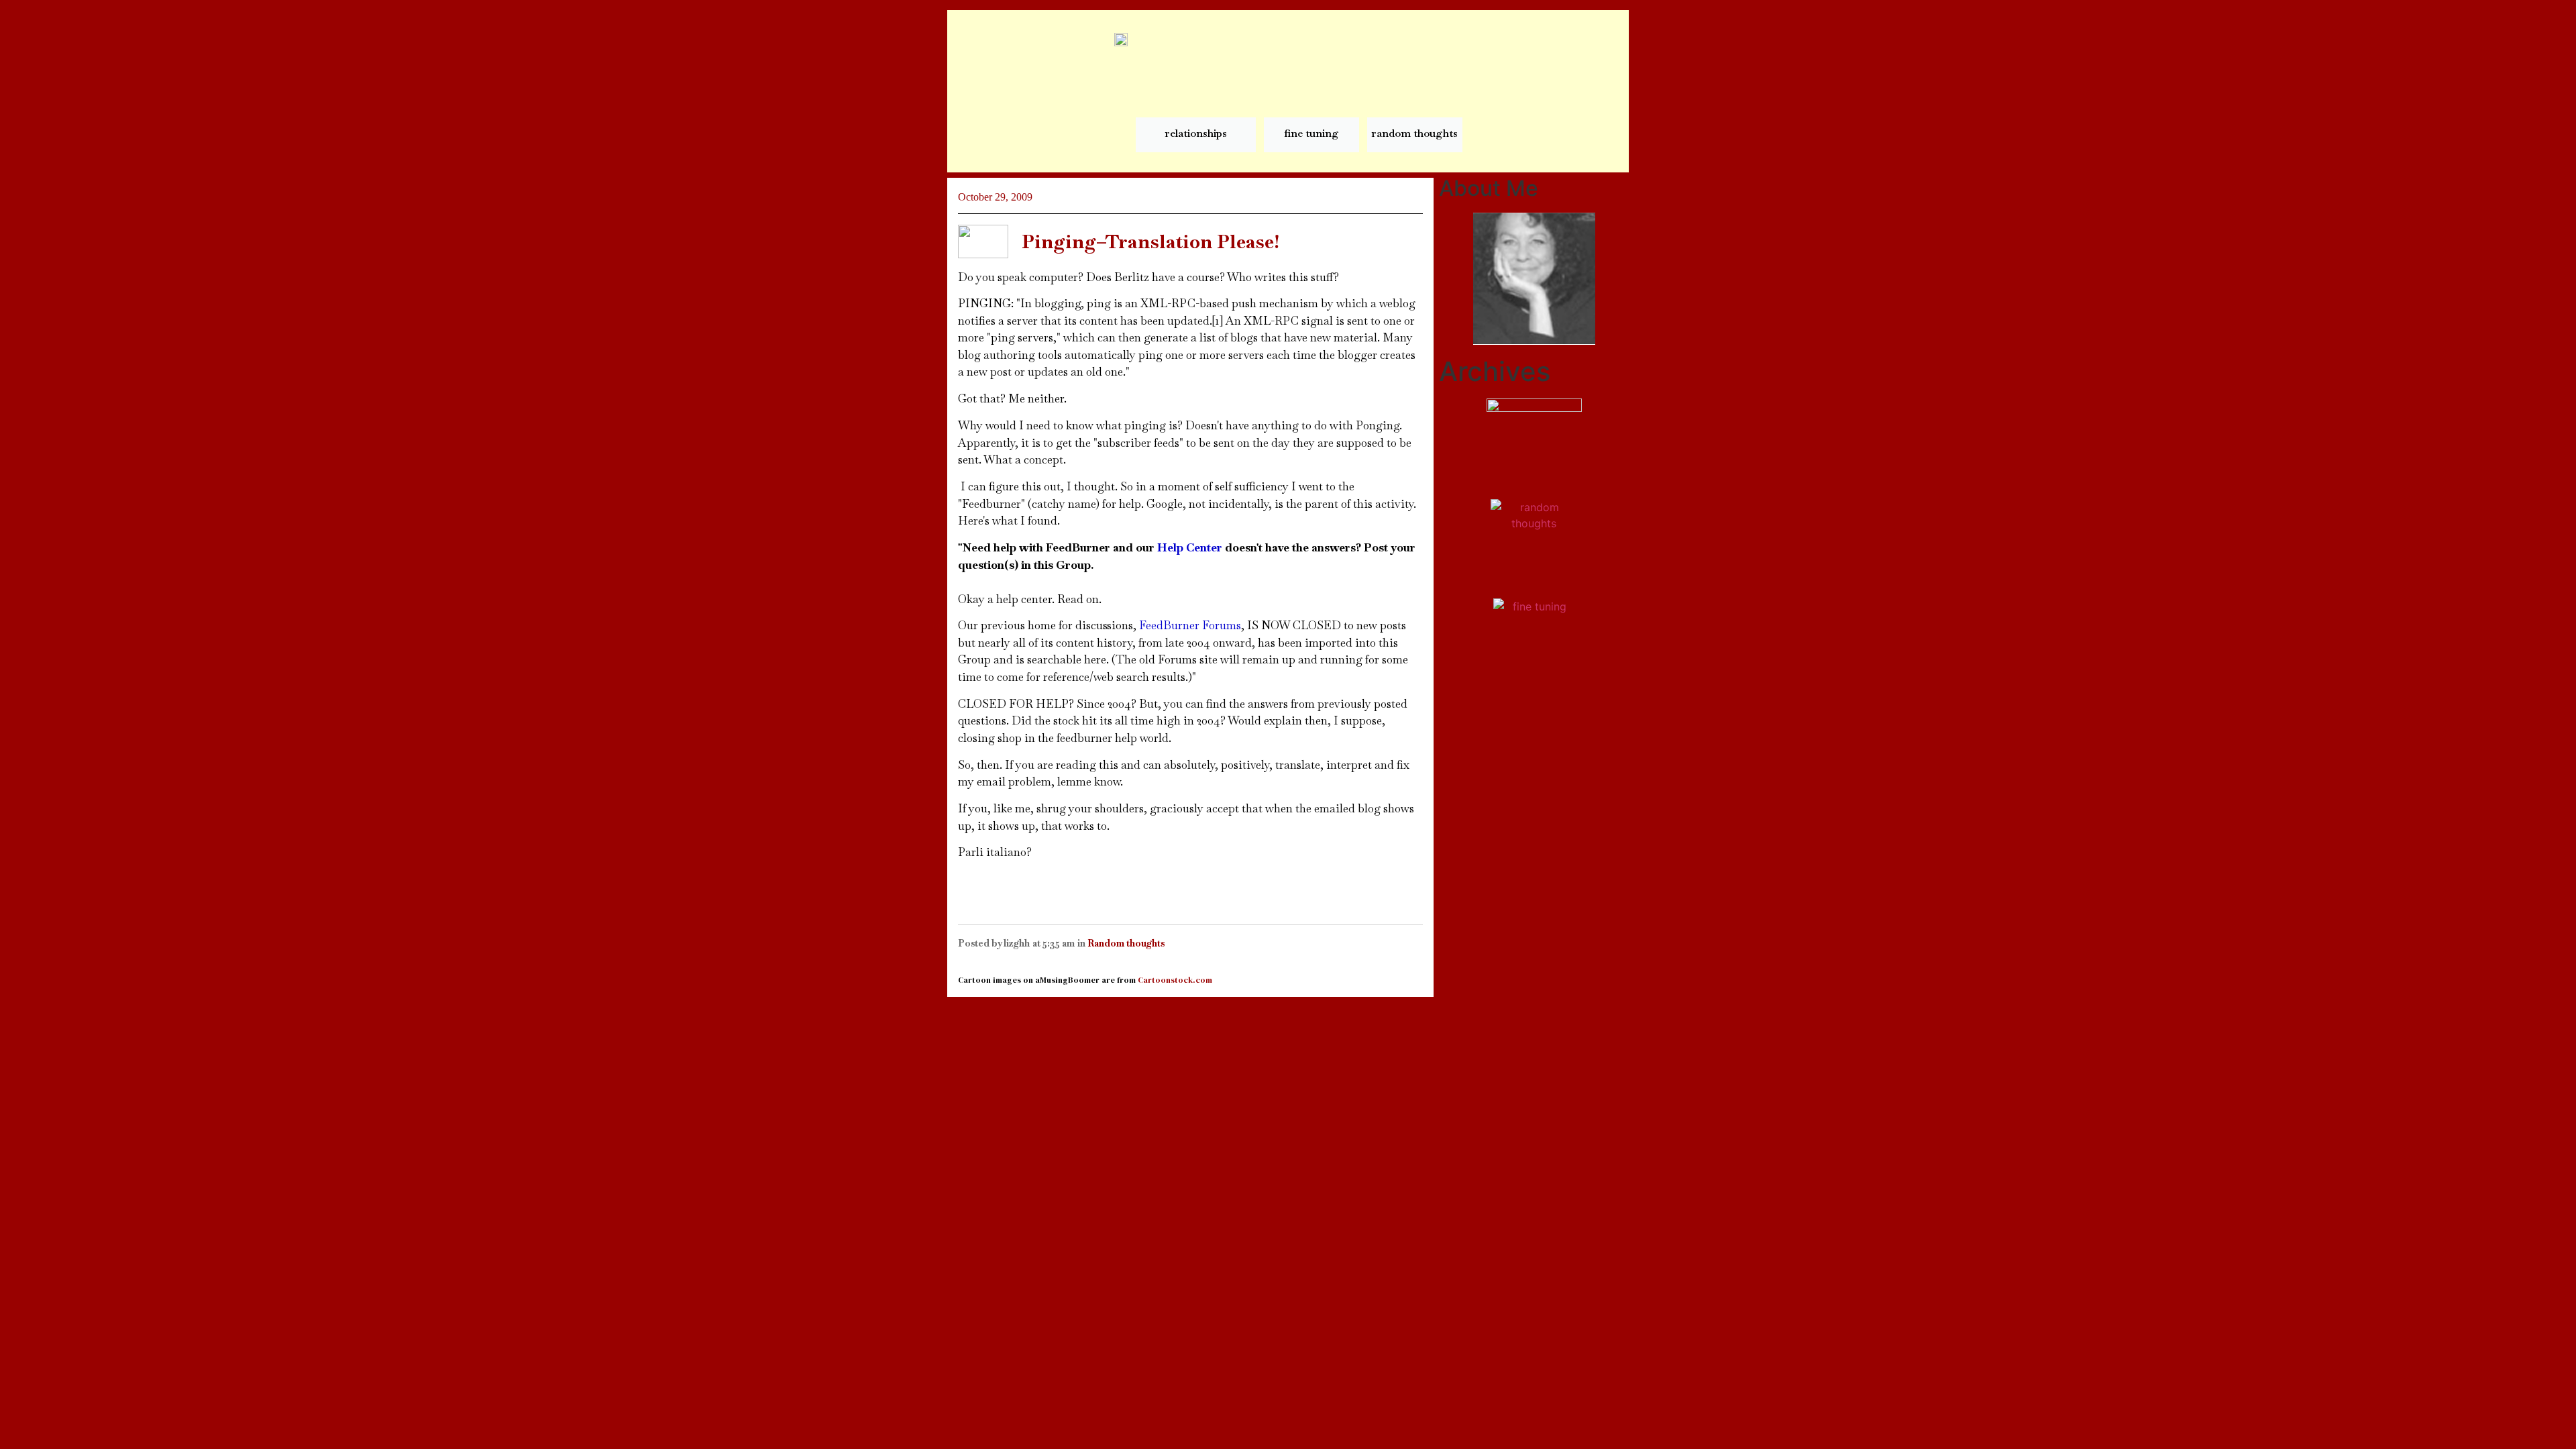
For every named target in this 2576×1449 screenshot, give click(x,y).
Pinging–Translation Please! (1150, 241)
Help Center (1190, 547)
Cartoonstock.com (1175, 980)
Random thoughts (1126, 943)
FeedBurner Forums (1190, 625)
